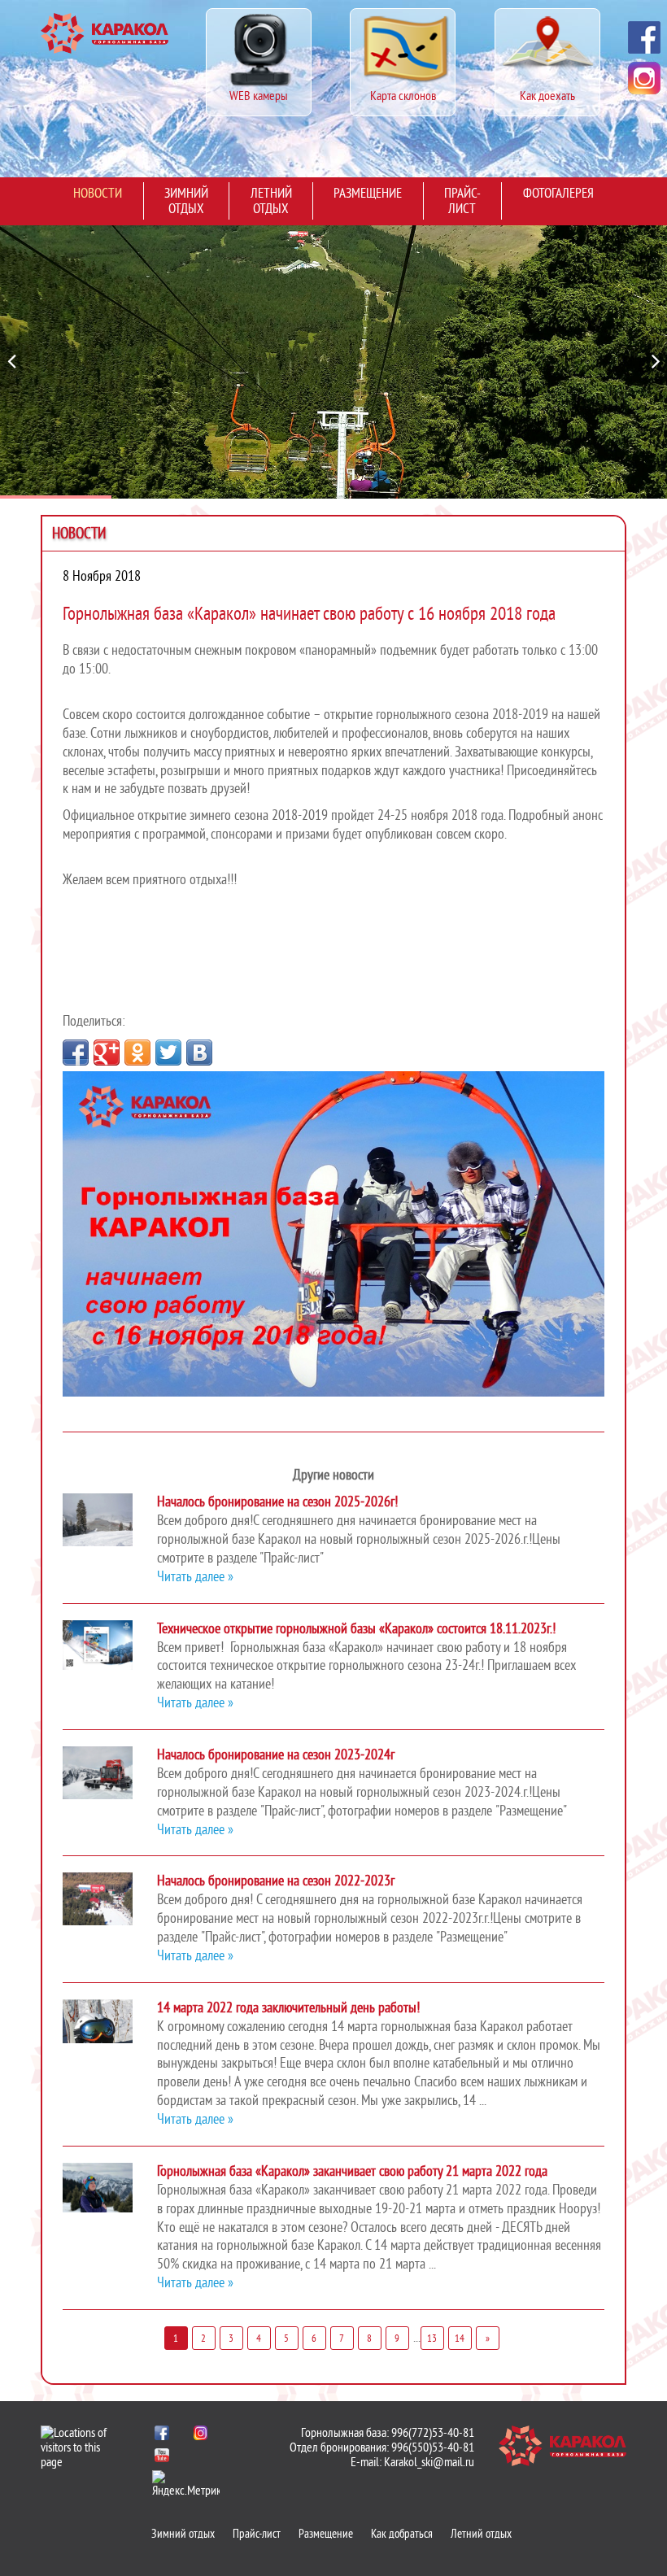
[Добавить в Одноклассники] (137, 1053)
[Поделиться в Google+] (107, 1053)
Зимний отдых (186, 201)
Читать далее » (195, 1577)
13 (432, 2338)
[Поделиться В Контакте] (199, 1053)
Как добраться (402, 2534)
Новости (98, 193)
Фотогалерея (558, 193)
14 (460, 2338)
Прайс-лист (462, 201)
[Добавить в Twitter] (168, 1053)
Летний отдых (271, 201)
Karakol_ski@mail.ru (429, 2462)
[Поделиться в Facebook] (76, 1053)
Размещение (368, 193)
